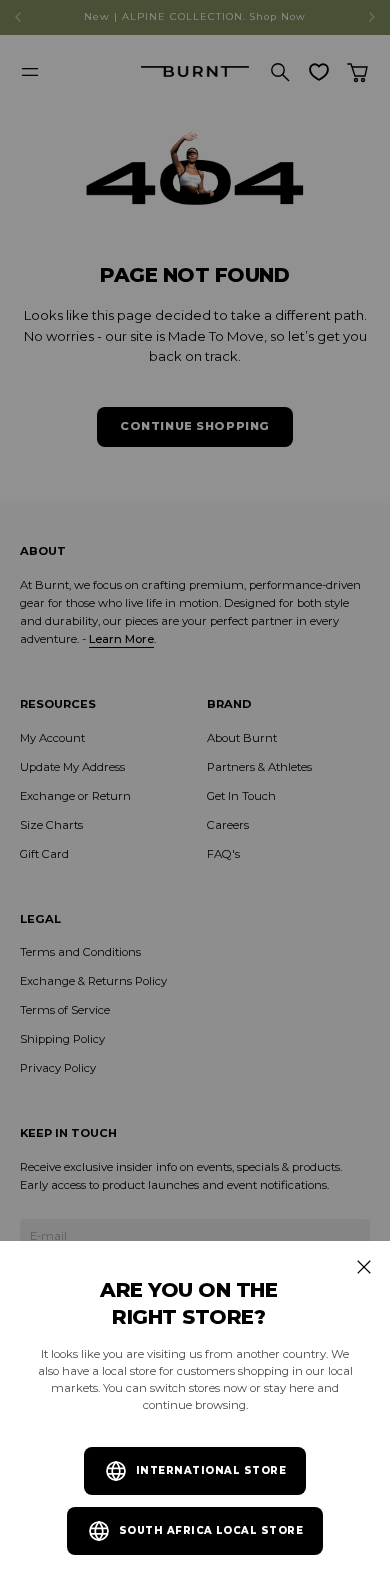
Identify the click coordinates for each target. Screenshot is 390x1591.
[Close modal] (364, 1267)
